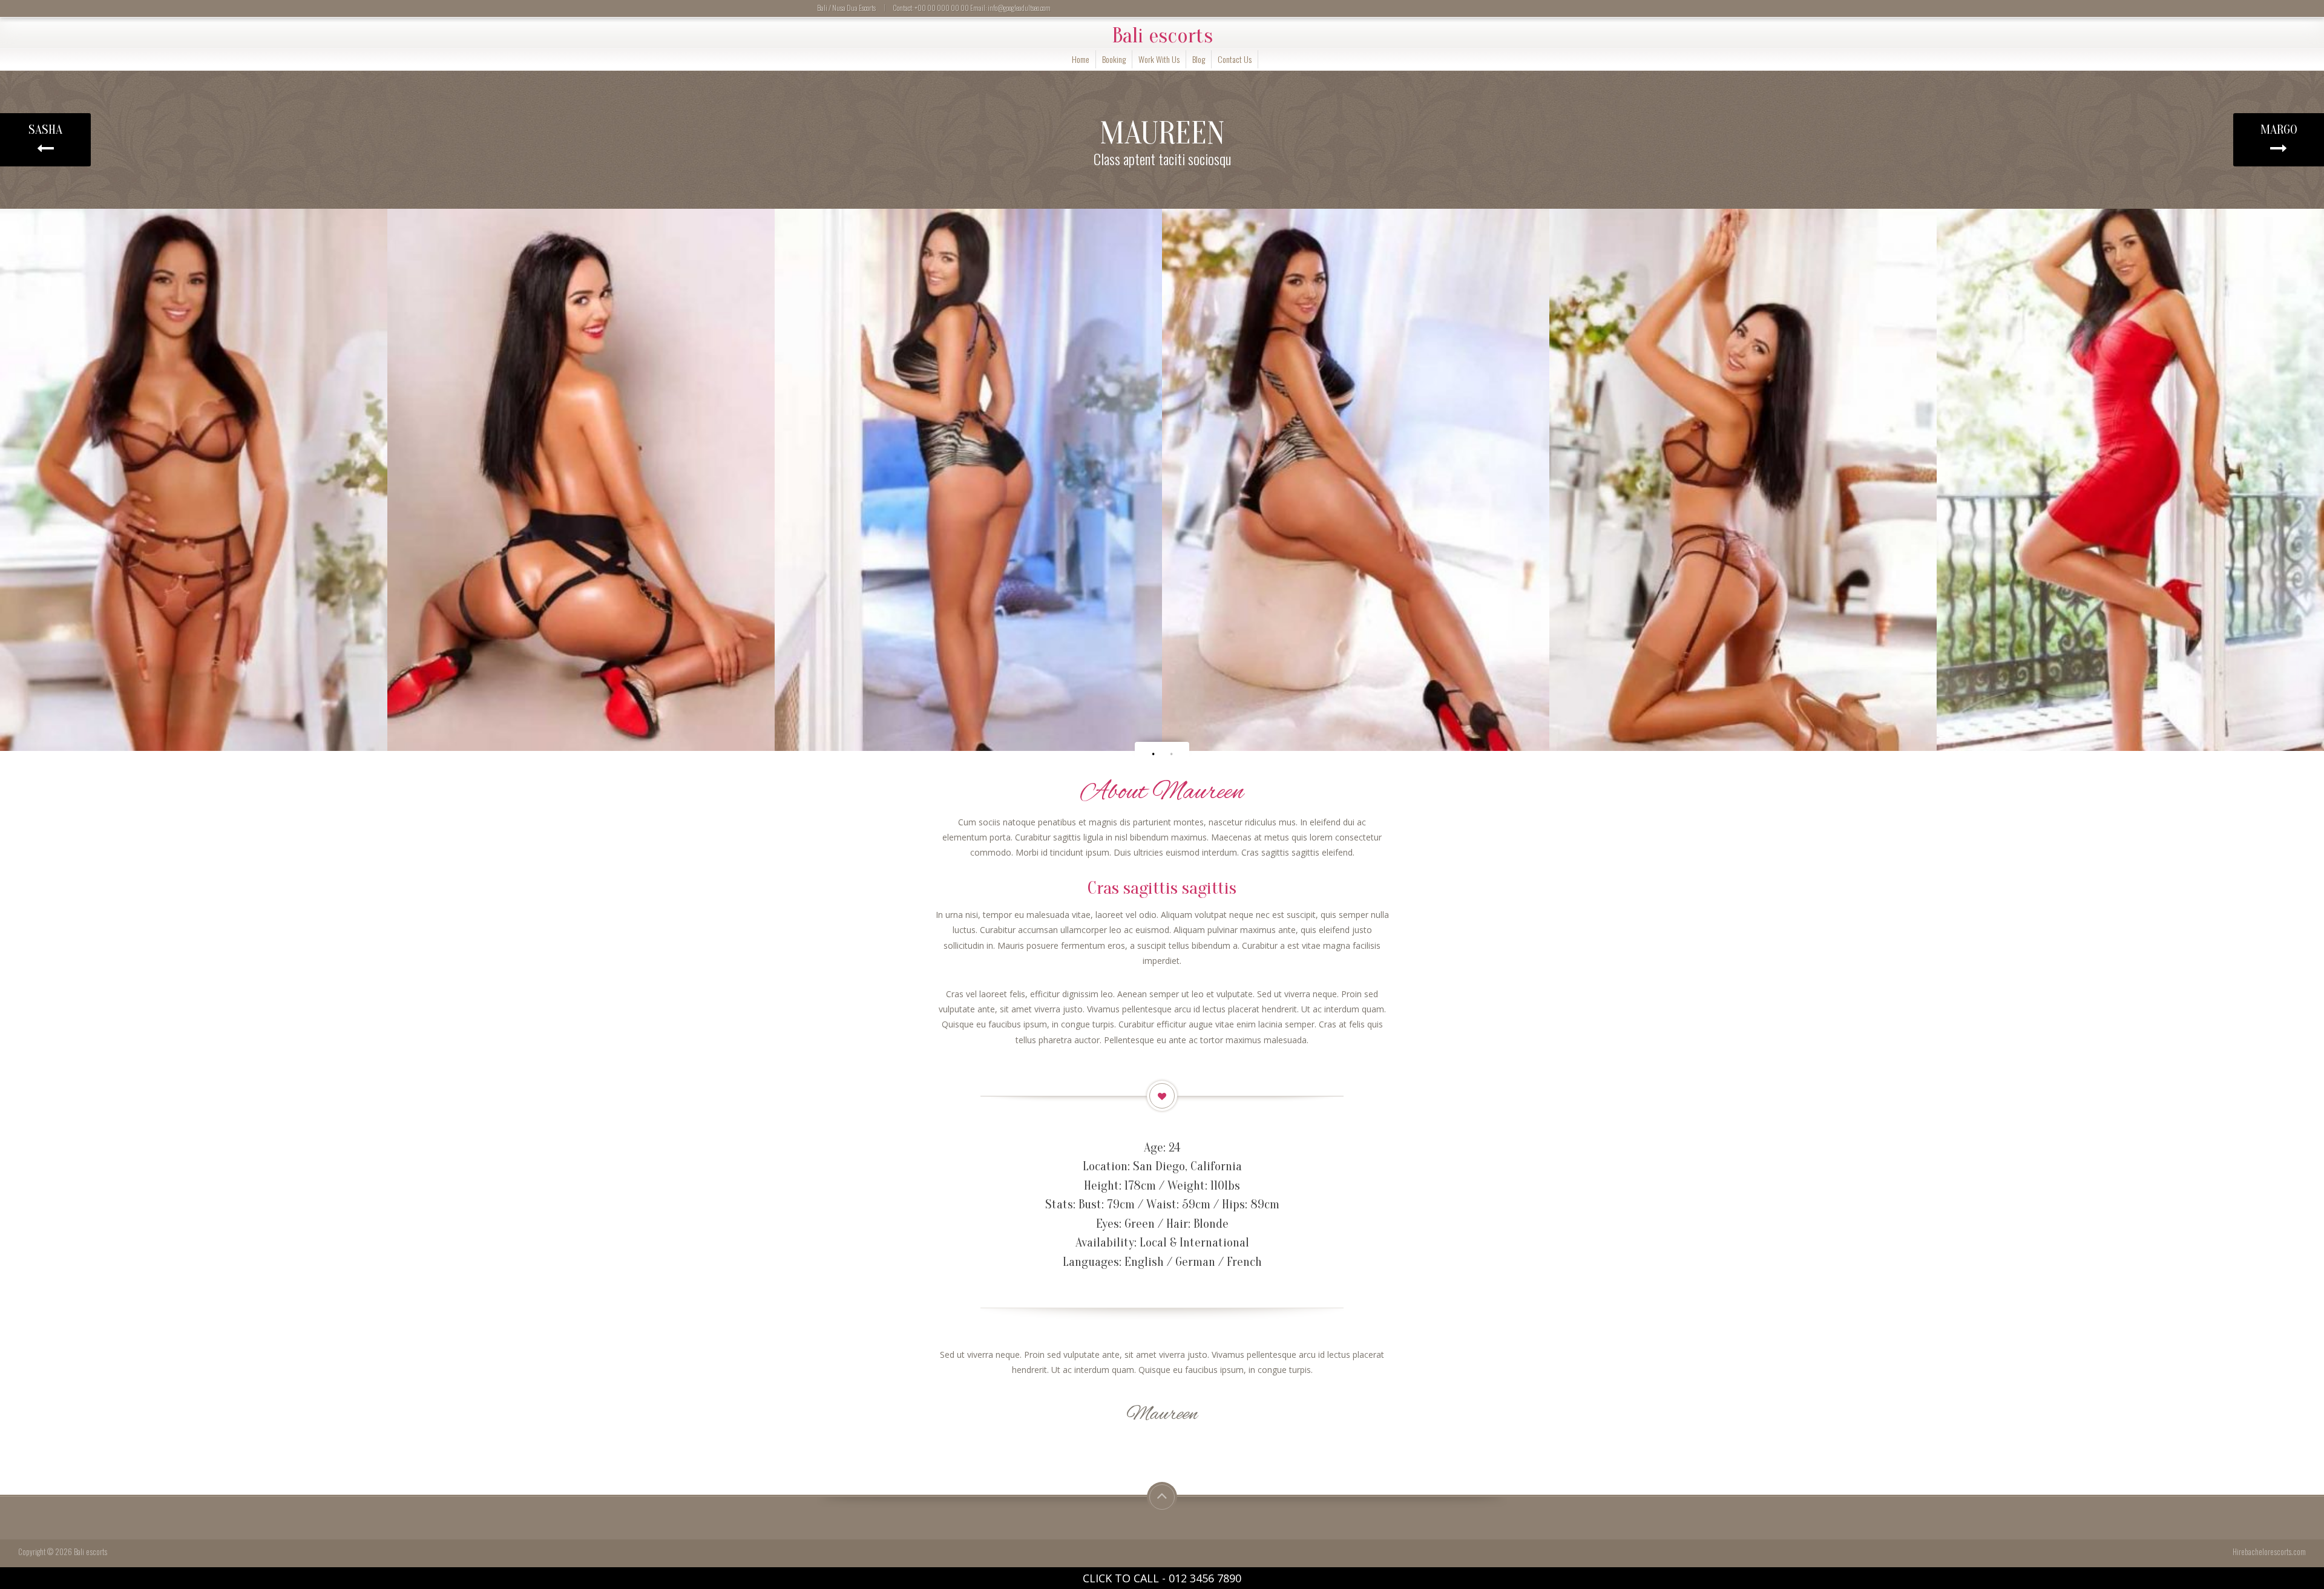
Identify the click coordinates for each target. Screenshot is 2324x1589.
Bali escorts (1162, 36)
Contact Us (1235, 59)
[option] (194, 480)
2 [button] (1171, 754)
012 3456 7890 (1205, 1578)
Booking (1114, 59)
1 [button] (1153, 754)
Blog (1199, 59)
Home (1081, 59)
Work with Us (1159, 59)
